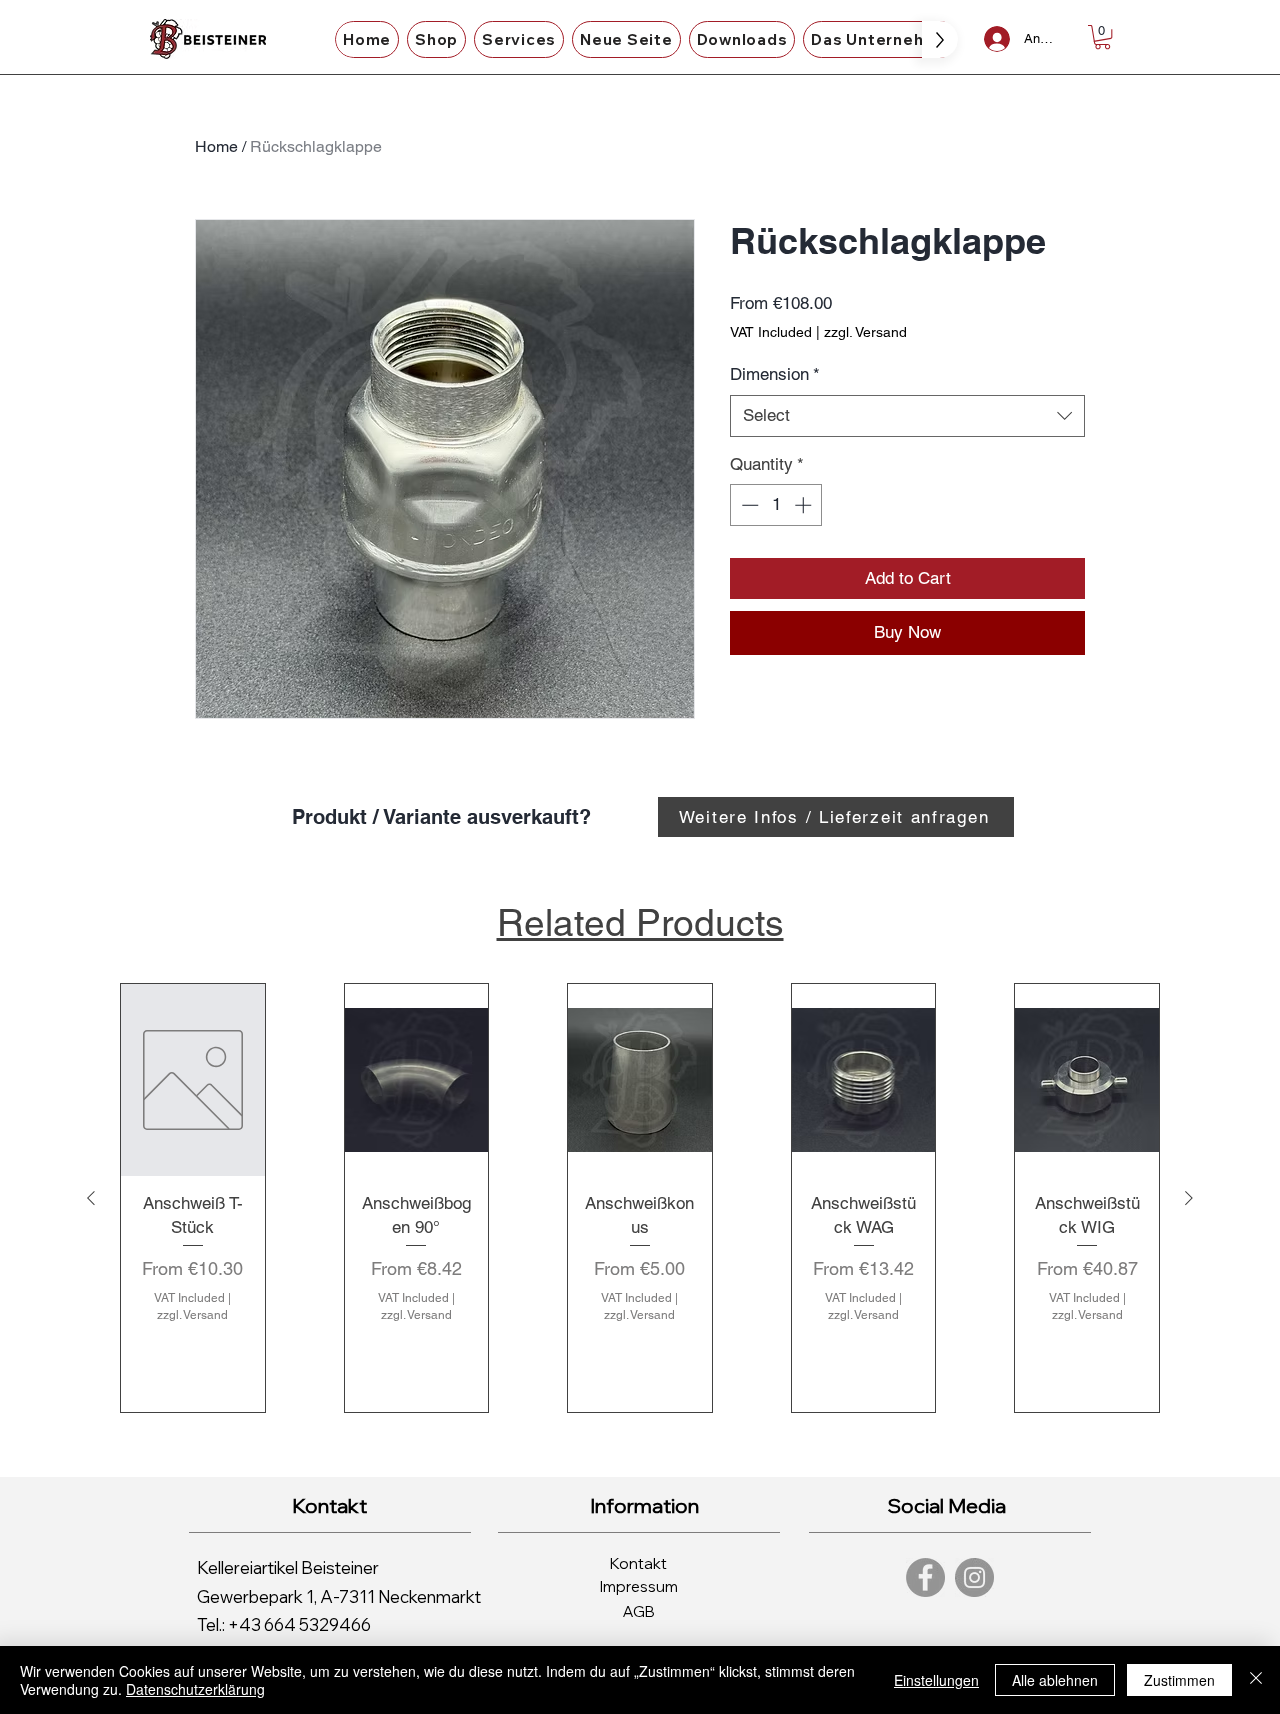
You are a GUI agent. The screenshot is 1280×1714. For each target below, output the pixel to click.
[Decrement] (748, 505)
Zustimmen (1179, 1680)
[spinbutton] (776, 505)
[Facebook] (925, 1577)
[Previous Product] (91, 1198)
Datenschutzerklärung (195, 1689)
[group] (640, 1197)
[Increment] (805, 505)
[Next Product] (1189, 1198)
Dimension (775, 374)
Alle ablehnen (1055, 1680)
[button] (436, 39)
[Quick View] (193, 1079)
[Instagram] (974, 1577)
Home (216, 146)
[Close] (1256, 1680)
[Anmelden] (997, 39)
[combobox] (907, 416)
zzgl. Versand (865, 332)
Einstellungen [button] (936, 1680)
